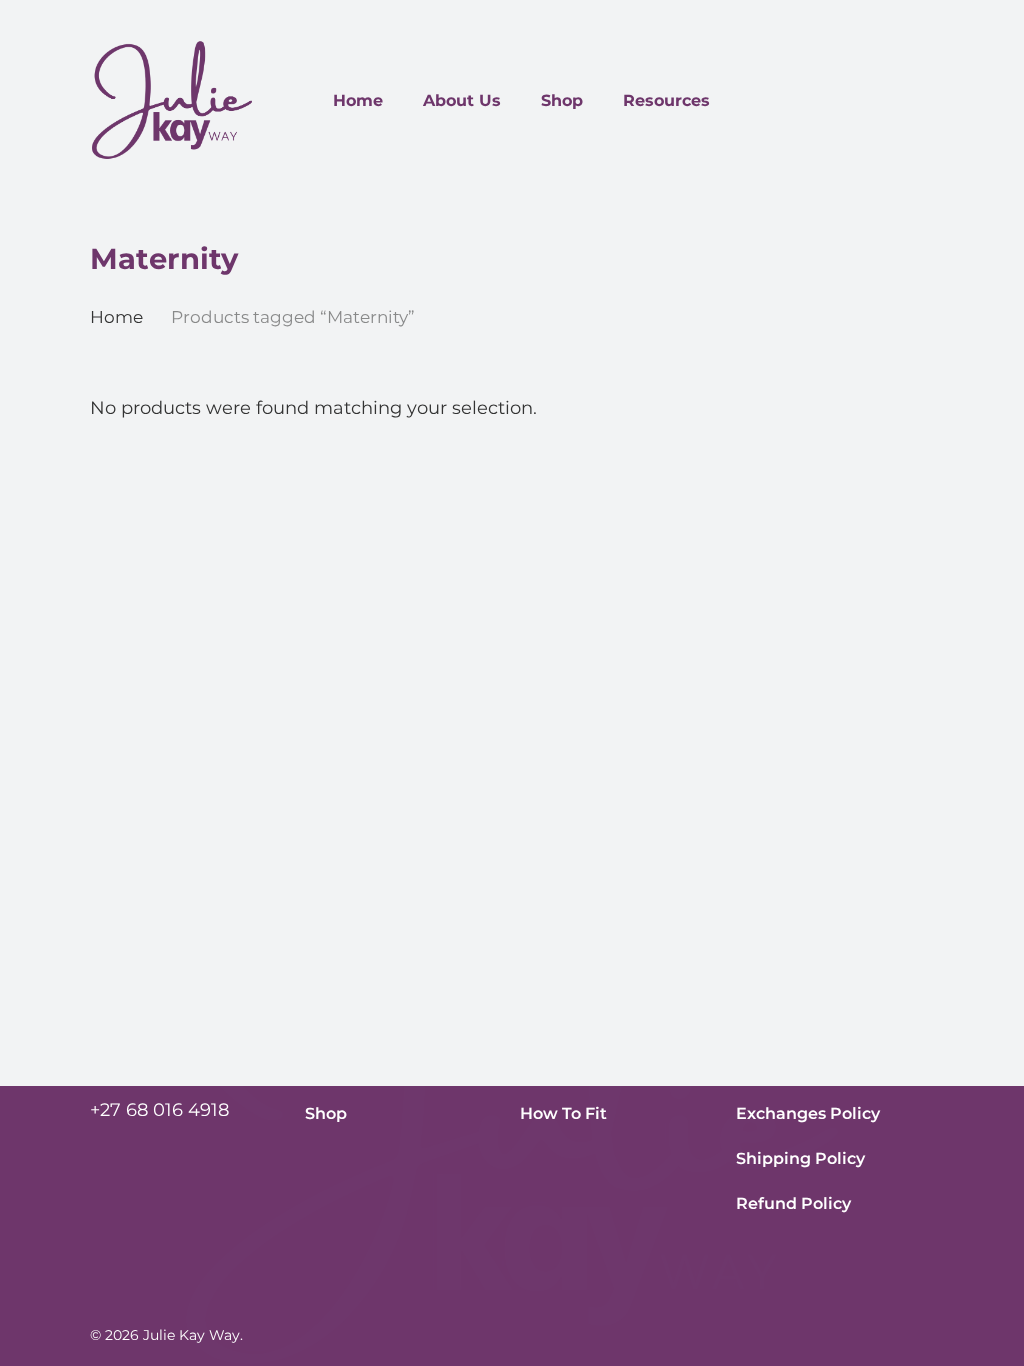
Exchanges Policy (808, 1113)
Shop (326, 1113)
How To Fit (563, 1113)
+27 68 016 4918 (159, 1110)
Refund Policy (793, 1203)
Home (116, 317)
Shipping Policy (800, 1158)
